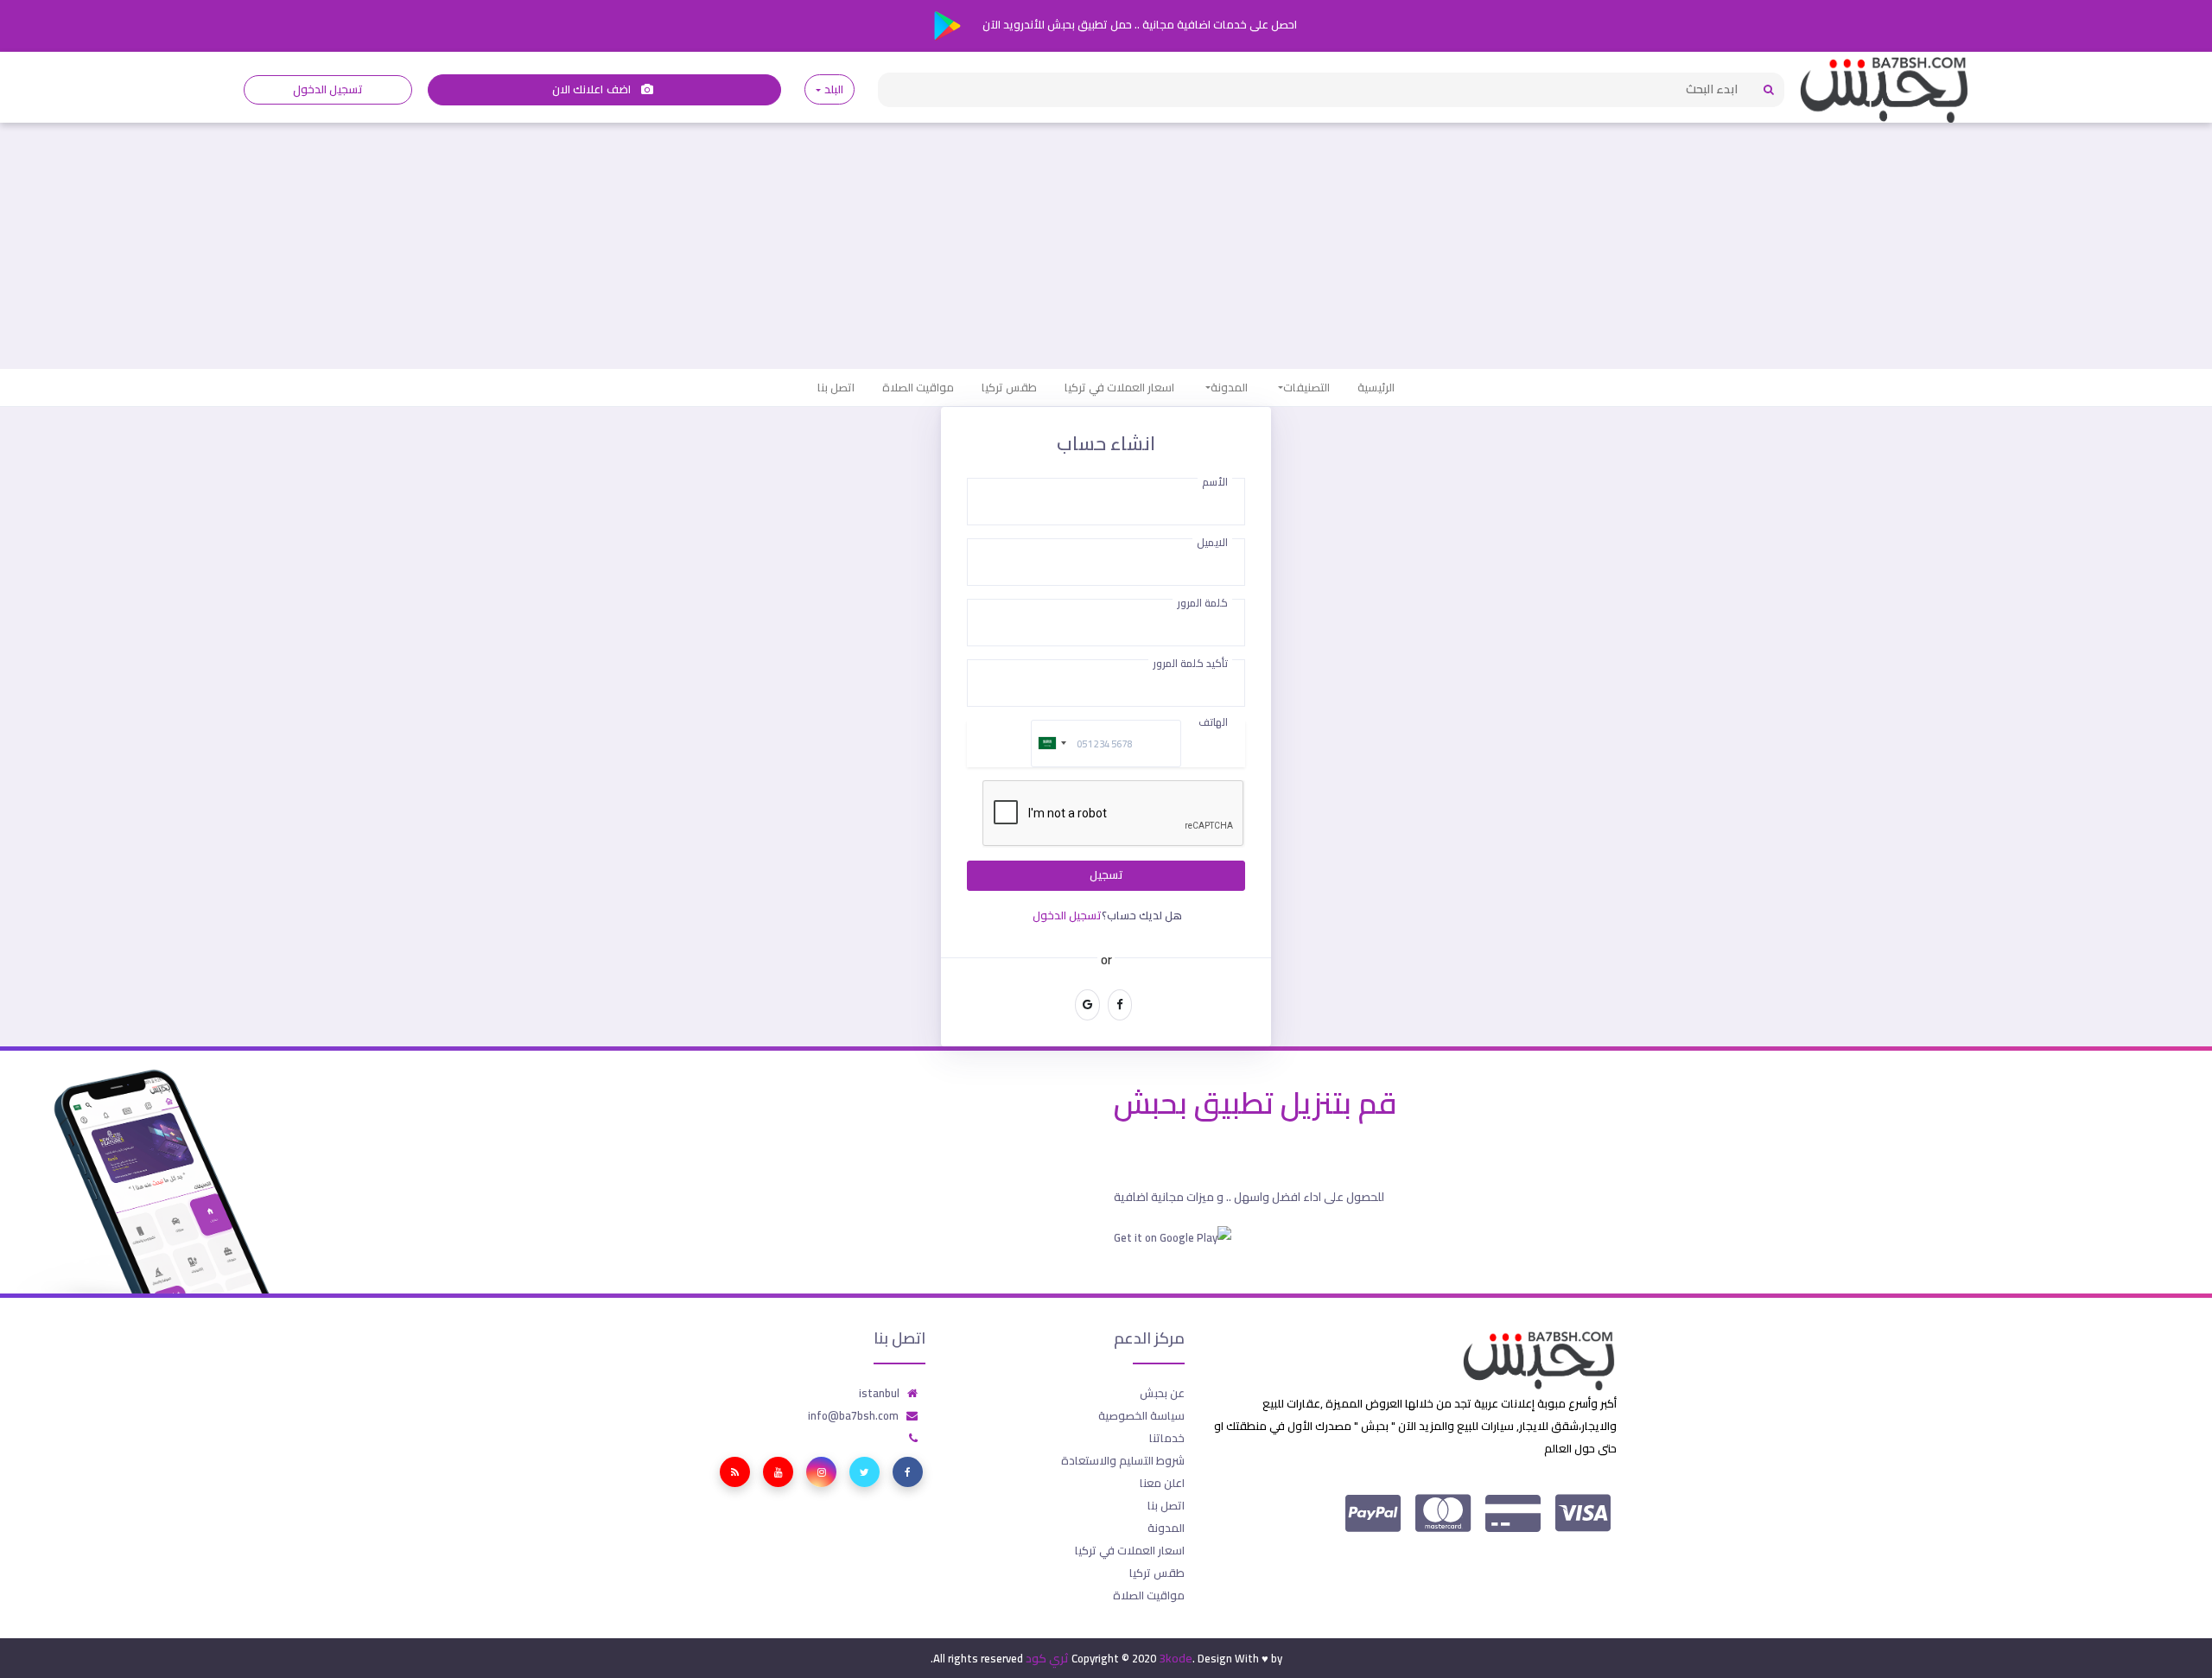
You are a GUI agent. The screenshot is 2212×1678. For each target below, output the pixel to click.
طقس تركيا (1009, 387)
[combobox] (1052, 744)
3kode (1176, 1658)
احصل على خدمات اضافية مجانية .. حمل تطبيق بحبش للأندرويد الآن (1138, 24)
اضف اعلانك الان (593, 89)
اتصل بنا (836, 387)
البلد (833, 89)
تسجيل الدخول (328, 89)
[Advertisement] (1106, 239)
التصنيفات (1306, 387)
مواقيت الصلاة (918, 387)
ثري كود (1047, 1658)
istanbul (879, 1393)
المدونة (1229, 387)
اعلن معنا (1162, 1483)
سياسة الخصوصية (1141, 1415)
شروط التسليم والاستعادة (1123, 1460)
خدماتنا (1167, 1438)
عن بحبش (1162, 1393)
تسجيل (1106, 875)
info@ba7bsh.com (853, 1415)
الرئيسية (1376, 387)
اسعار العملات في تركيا (1119, 387)
